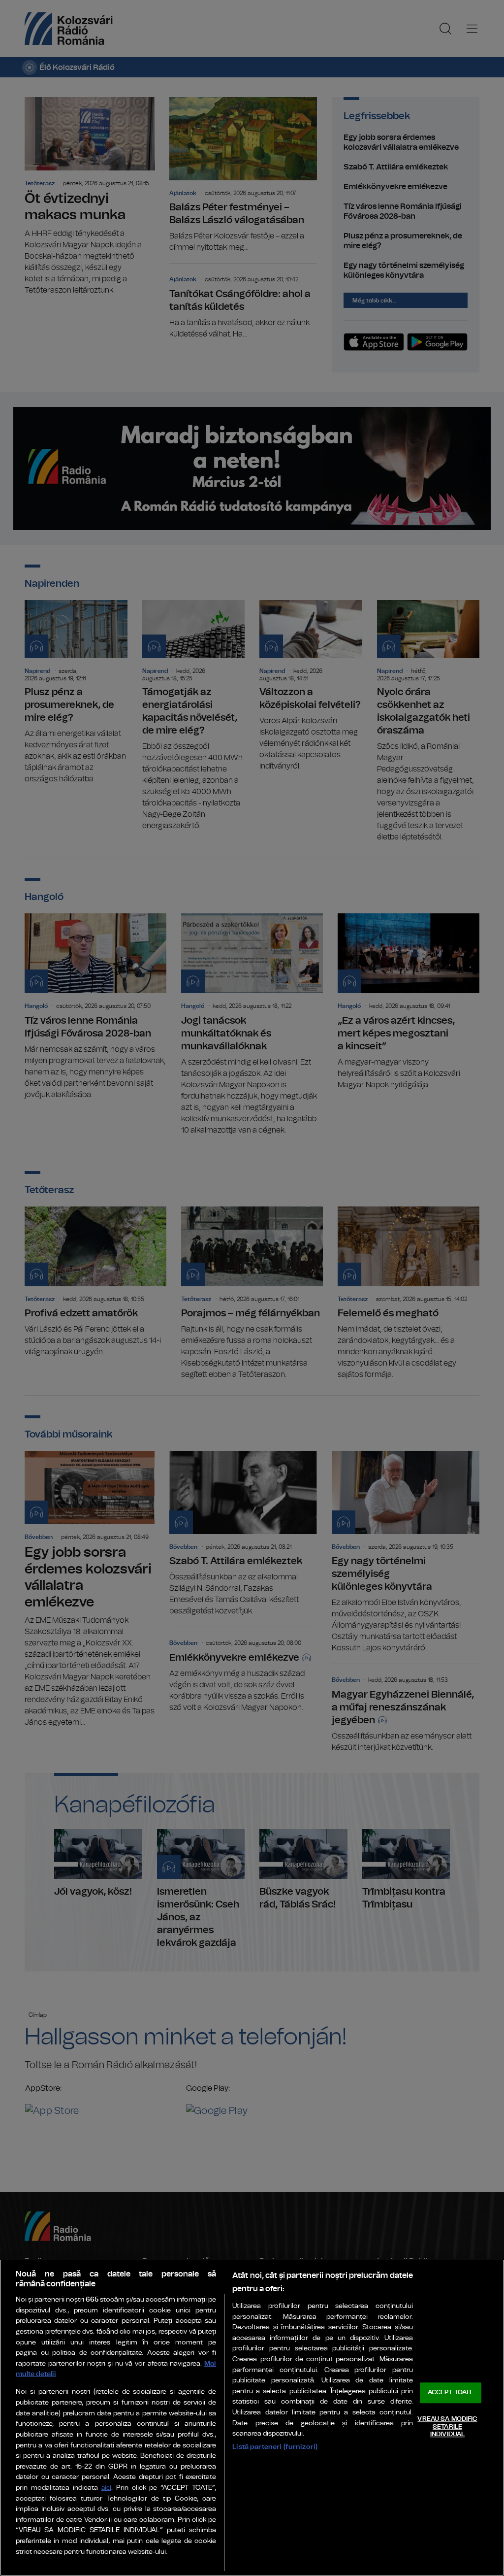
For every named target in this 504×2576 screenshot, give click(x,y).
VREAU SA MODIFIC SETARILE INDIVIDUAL (447, 2427)
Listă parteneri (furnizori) (275, 2447)
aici (106, 2488)
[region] (252, 2418)
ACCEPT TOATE (451, 2393)
